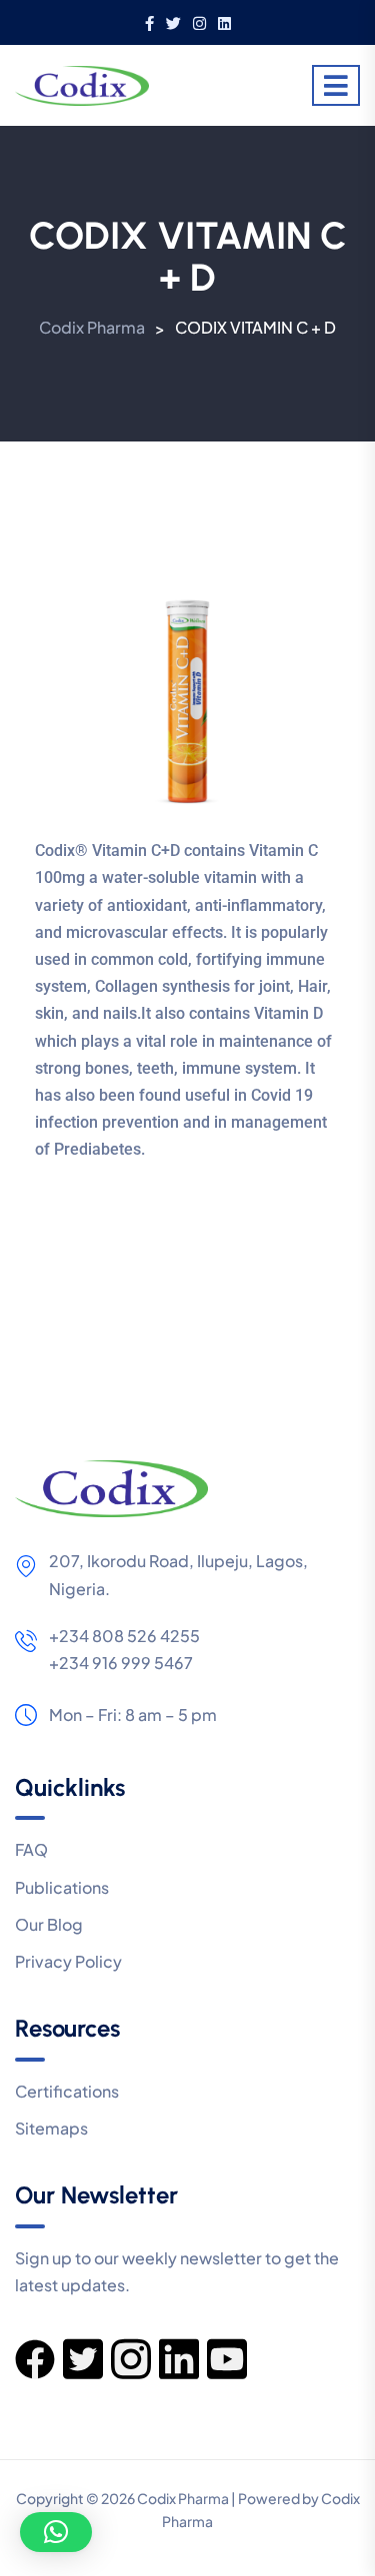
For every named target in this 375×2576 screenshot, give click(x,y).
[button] (56, 2532)
